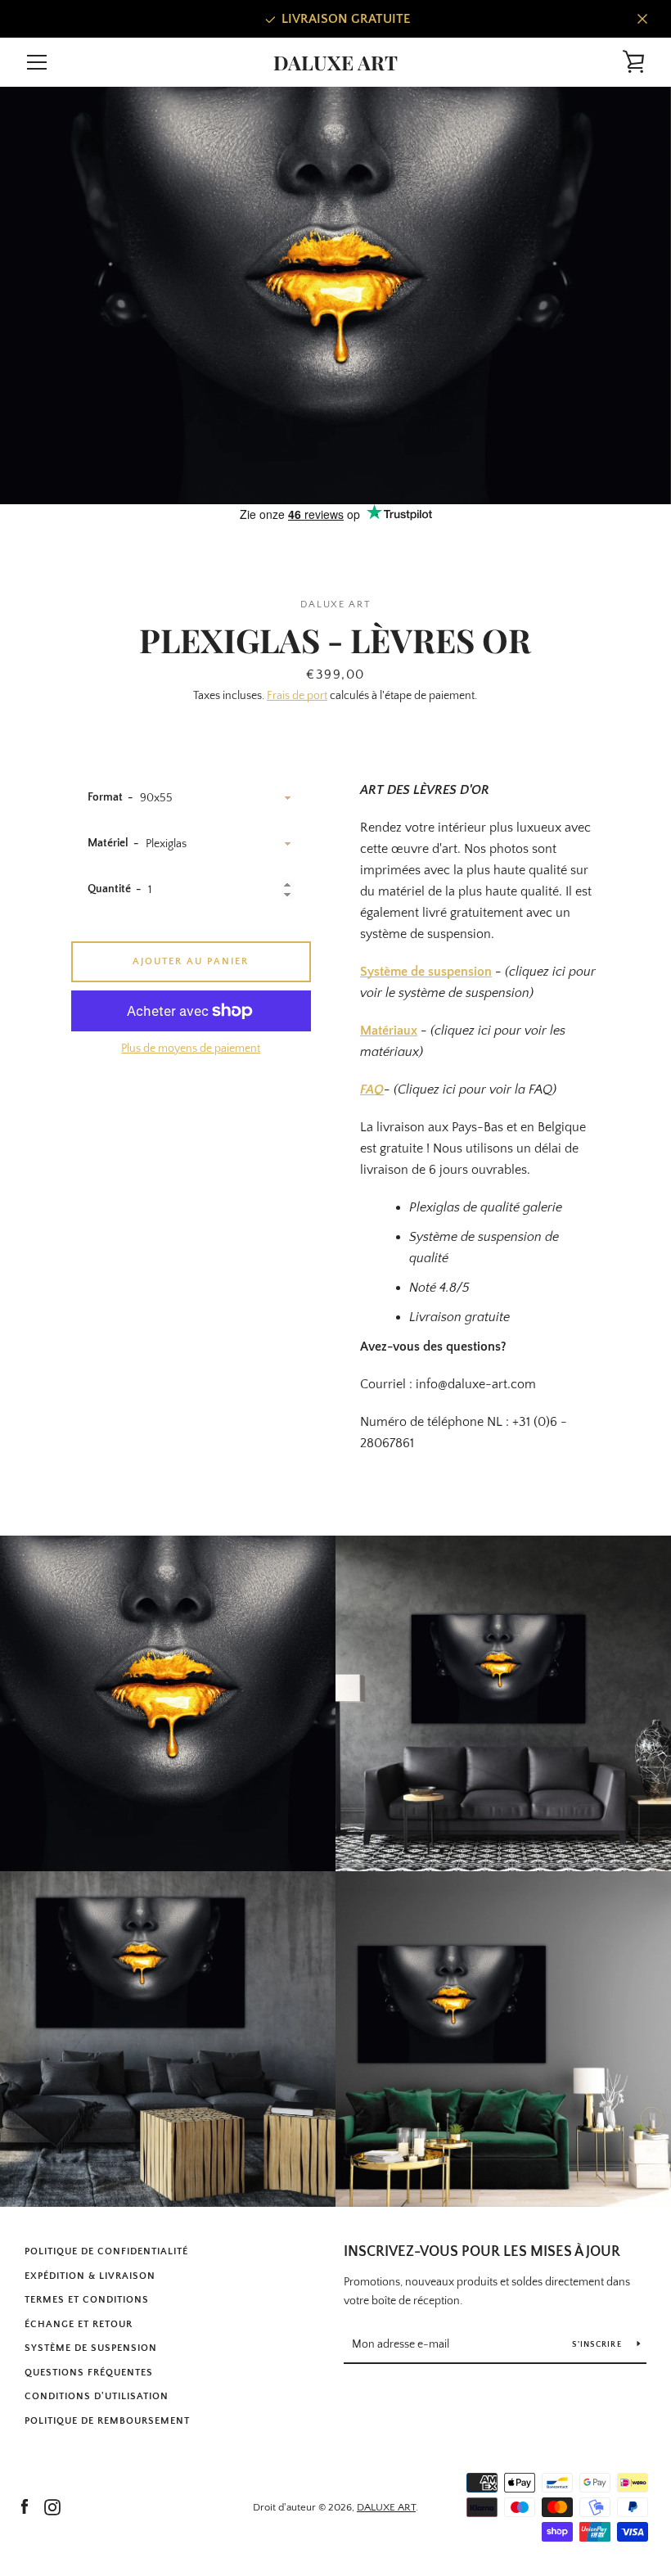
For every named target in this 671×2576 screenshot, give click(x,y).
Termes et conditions (87, 2300)
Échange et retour (79, 2324)
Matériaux (389, 1031)
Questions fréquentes (89, 2373)
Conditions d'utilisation (97, 2396)
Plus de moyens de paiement (191, 1049)
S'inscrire (598, 2345)
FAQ (372, 1089)
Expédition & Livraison (90, 2276)
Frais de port (297, 696)
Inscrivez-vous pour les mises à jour (482, 2252)
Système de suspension (426, 972)
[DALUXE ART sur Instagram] (52, 2506)
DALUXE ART (335, 63)
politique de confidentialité (106, 2251)
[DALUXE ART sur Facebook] (25, 2506)
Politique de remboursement (107, 2421)
